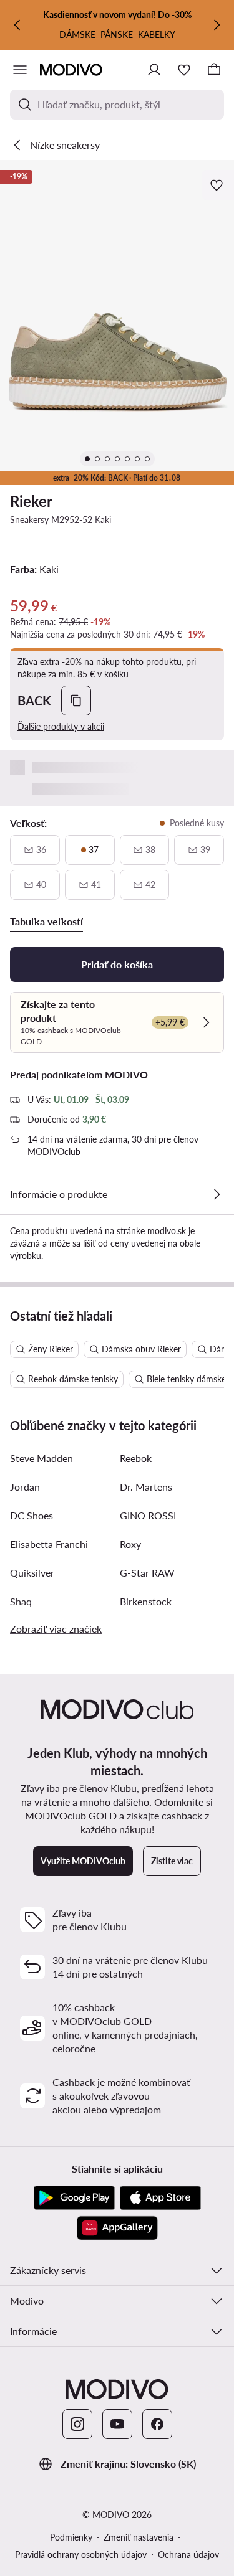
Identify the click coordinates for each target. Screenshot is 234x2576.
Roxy (130, 1544)
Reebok (136, 1458)
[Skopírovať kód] (76, 701)
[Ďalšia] (217, 25)
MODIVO (126, 1074)
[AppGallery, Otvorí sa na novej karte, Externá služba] (117, 2228)
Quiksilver (32, 1573)
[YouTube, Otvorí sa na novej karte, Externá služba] (117, 2424)
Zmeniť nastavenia (139, 2537)
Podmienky (71, 2537)
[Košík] (214, 70)
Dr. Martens (146, 1487)
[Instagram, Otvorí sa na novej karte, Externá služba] (77, 2424)
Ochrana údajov (188, 2555)
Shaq (21, 1601)
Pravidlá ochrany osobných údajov (81, 2555)
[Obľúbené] (184, 70)
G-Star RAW (147, 1573)
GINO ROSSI (148, 1515)
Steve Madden (41, 1458)
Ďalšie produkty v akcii (61, 726)
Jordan (25, 1487)
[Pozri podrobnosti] (217, 1194)
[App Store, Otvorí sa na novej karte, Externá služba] (160, 2198)
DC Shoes (32, 1515)
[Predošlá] (17, 25)
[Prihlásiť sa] (154, 70)
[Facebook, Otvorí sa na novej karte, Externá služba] (157, 2424)
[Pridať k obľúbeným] (218, 185)
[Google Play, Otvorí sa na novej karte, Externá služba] (74, 2198)
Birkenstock (146, 1601)
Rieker (31, 501)
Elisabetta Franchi (49, 1544)
